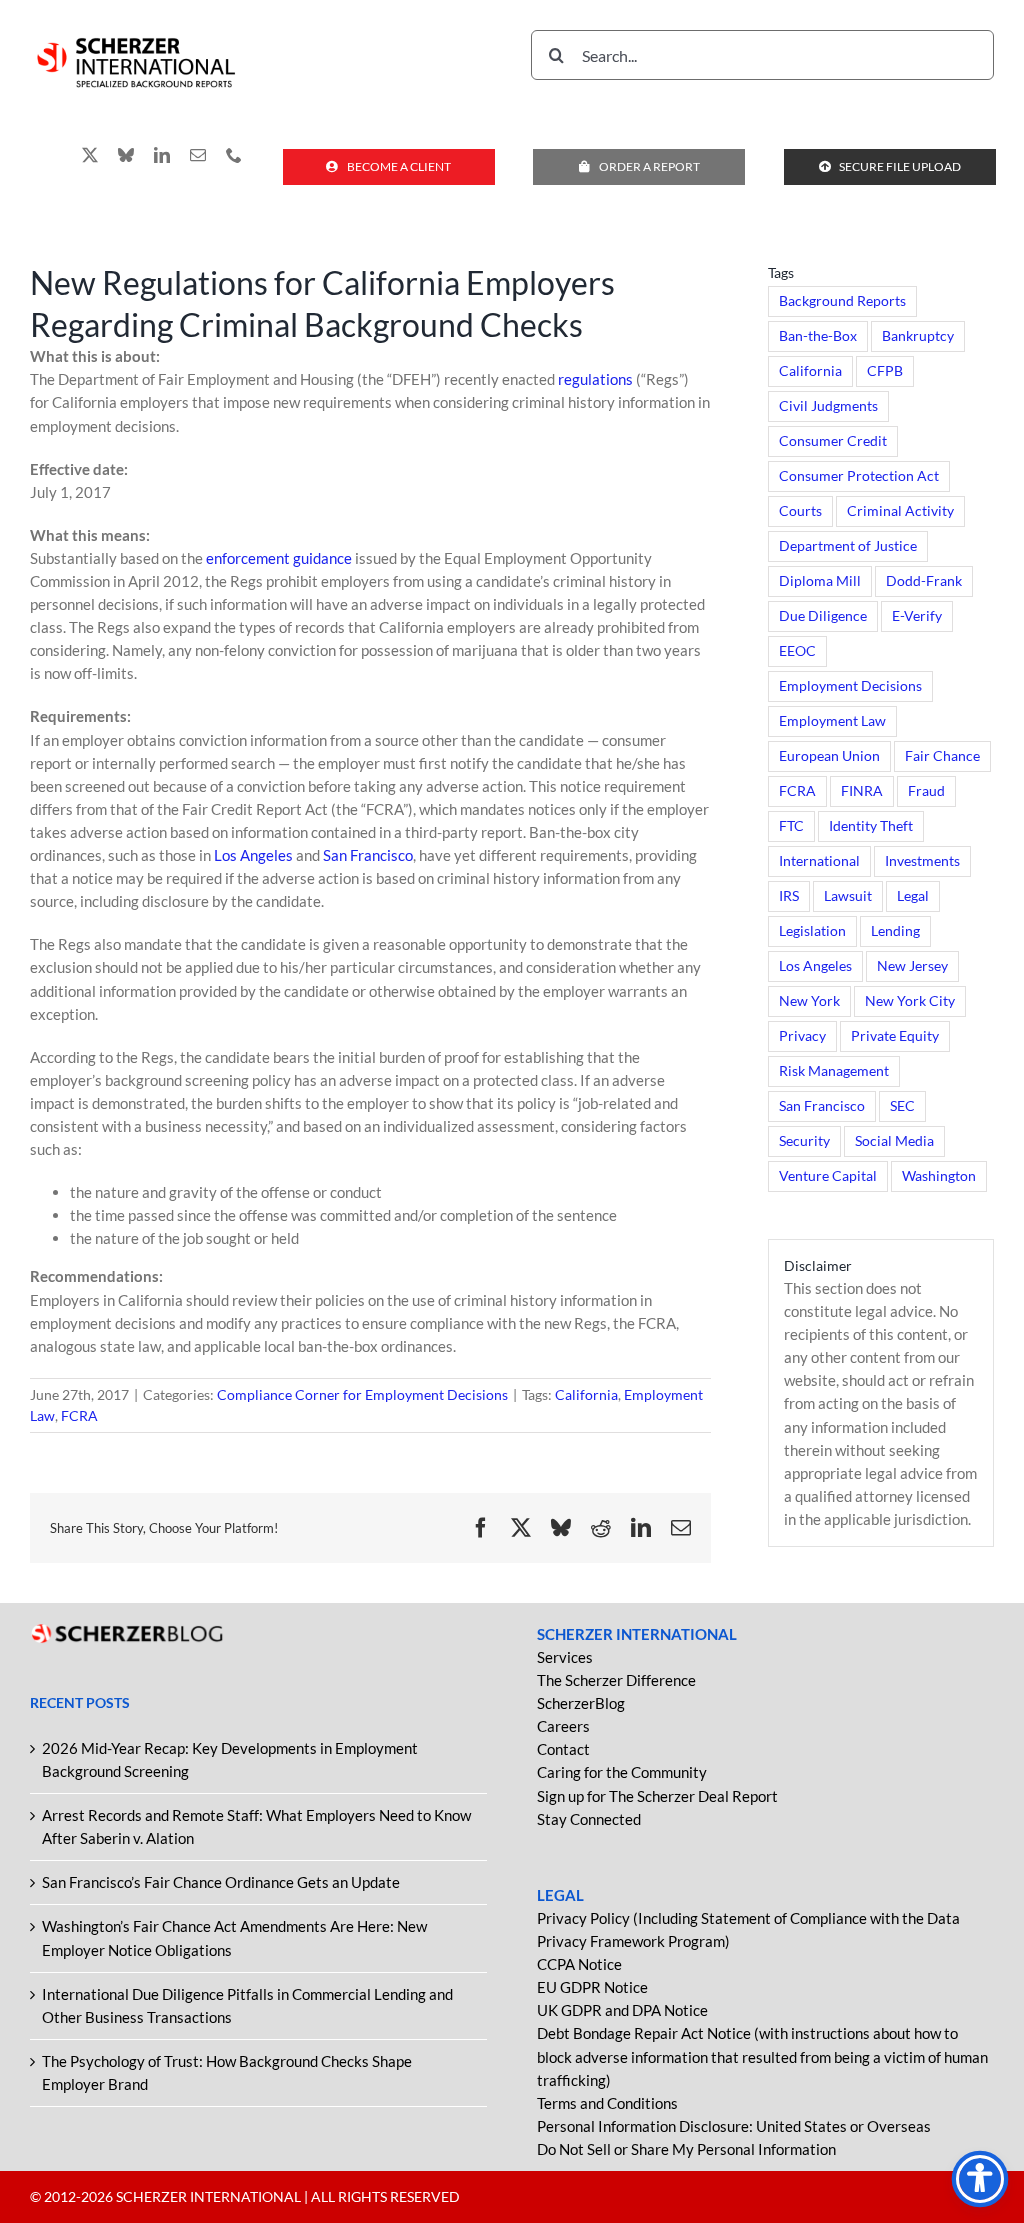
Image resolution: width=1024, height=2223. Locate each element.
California (586, 1394)
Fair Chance (942, 756)
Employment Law (832, 721)
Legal (913, 896)
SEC (902, 1106)
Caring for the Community (622, 1772)
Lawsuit (848, 896)
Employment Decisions (850, 686)
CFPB (885, 371)
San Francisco (368, 855)
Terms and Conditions (607, 2103)
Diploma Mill (820, 581)
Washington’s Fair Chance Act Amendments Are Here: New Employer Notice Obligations (234, 1937)
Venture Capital (828, 1176)
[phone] (234, 155)
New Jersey (912, 966)
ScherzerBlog (581, 1703)
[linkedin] (162, 155)
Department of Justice (848, 546)
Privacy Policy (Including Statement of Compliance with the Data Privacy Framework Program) (748, 1929)
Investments (922, 861)
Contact (563, 1749)
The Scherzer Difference (616, 1680)
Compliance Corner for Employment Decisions (362, 1394)
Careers (563, 1726)
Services (565, 1657)
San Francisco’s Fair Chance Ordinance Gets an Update (221, 1882)
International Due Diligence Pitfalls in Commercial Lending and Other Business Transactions (247, 2005)
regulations (595, 379)
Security (804, 1141)
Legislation (812, 931)
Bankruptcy (918, 336)
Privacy (802, 1036)
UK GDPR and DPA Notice (622, 2010)
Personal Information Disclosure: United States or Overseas (734, 2126)
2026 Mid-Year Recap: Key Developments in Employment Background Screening (230, 1759)
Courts (800, 511)
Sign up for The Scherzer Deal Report (657, 1796)
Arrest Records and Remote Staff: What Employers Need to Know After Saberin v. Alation (256, 1826)
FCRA (79, 1415)
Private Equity (895, 1036)
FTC (791, 826)
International (819, 861)
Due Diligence (823, 616)
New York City (910, 1001)
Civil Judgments (828, 406)
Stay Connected (589, 1819)
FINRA (862, 791)
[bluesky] (126, 155)
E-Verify (917, 616)
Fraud (926, 791)
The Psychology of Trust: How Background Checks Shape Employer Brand (227, 2072)
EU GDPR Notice (592, 1987)
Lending (895, 931)
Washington (939, 1176)
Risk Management (834, 1071)
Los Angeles (253, 855)
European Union (829, 756)
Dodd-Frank (924, 581)
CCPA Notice (579, 1964)
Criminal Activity (900, 511)
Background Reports (842, 301)
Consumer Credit (833, 441)
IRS (789, 896)
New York (809, 1001)
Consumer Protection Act (859, 476)
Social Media (894, 1141)
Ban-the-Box (818, 336)
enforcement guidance (279, 558)
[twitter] (90, 155)
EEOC (797, 651)
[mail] (198, 155)
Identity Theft (871, 826)
